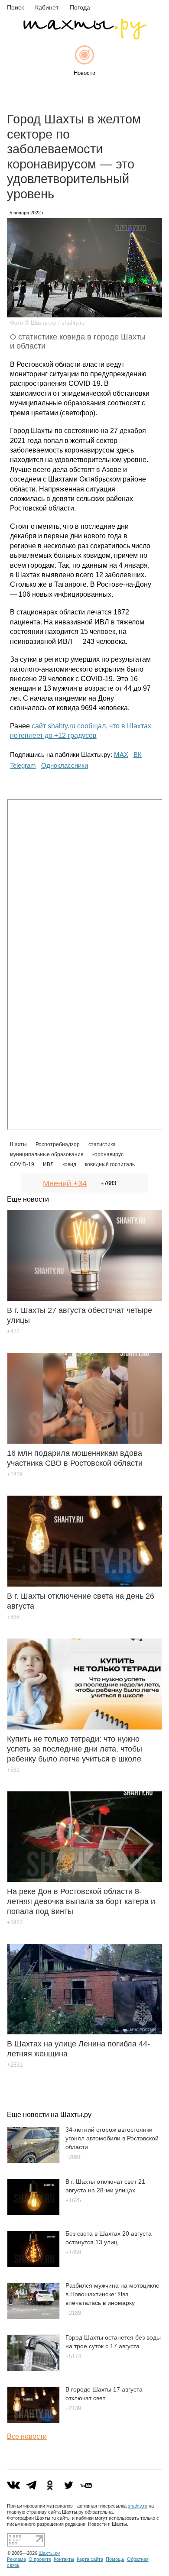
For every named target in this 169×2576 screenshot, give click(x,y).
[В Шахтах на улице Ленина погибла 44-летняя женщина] (85, 1983)
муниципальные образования (47, 1154)
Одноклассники (65, 765)
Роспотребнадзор (58, 1144)
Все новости (27, 2436)
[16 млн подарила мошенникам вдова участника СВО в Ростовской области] (85, 1392)
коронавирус (108, 1154)
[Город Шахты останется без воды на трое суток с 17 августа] (33, 2369)
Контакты (64, 2559)
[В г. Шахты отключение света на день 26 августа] (85, 1535)
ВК (138, 755)
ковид (69, 1164)
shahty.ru (138, 2506)
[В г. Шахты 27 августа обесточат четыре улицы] (85, 1249)
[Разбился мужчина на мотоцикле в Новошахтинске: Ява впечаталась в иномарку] (33, 2317)
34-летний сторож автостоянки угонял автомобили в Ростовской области (112, 2138)
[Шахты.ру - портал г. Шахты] (84, 37)
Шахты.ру (49, 2553)
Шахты (18, 1144)
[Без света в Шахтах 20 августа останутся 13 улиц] (33, 2265)
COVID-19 (22, 1164)
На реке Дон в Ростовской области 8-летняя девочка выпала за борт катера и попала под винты (81, 1901)
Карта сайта (90, 2559)
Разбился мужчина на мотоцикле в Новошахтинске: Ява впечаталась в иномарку (112, 2294)
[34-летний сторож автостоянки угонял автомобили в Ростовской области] (33, 2161)
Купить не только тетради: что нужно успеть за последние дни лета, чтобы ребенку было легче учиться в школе (75, 1749)
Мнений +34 (65, 1183)
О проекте (40, 2559)
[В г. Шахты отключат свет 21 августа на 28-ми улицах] (33, 2213)
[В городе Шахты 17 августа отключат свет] (33, 2421)
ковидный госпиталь (110, 1164)
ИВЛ (48, 1164)
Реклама (16, 2559)
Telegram (23, 765)
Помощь (115, 2559)
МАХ (121, 755)
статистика (102, 1144)
